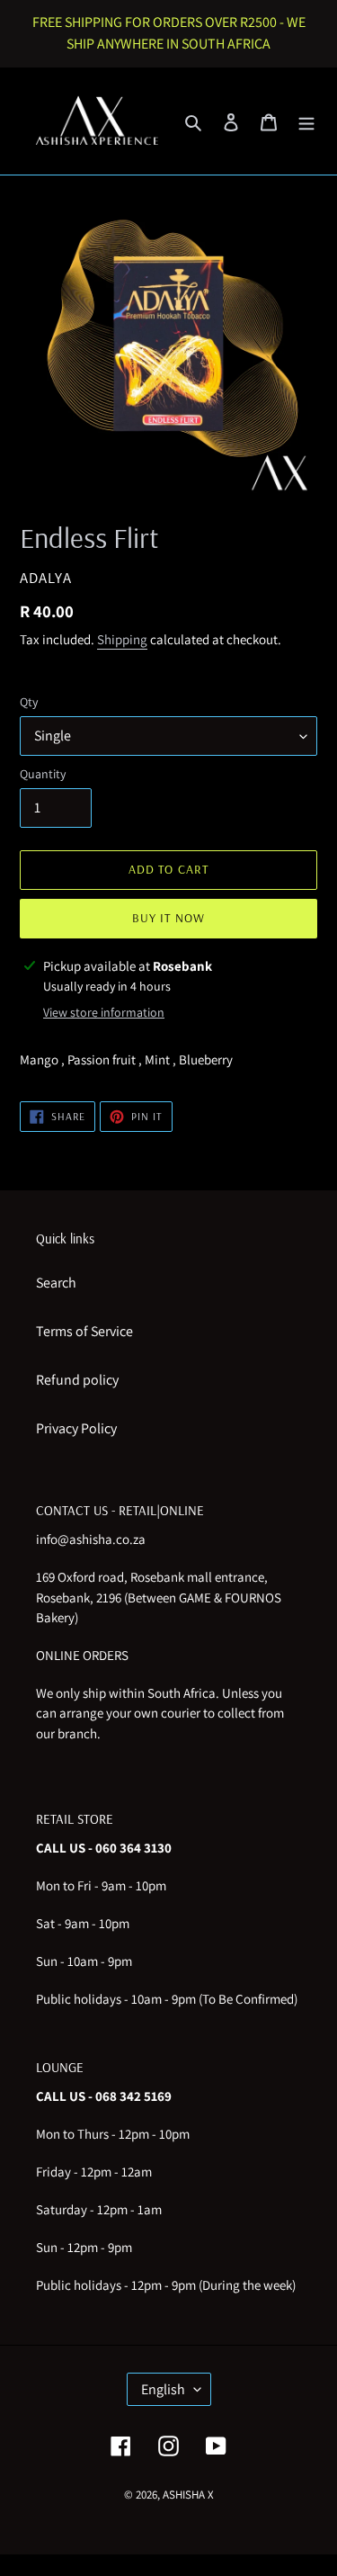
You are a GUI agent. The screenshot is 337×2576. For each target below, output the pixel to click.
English (163, 2389)
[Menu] (306, 121)
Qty (29, 702)
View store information (104, 1012)
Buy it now (168, 918)
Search (56, 1283)
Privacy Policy (76, 1428)
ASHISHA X (188, 2495)
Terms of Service (84, 1331)
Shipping (122, 639)
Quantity (43, 774)
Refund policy (77, 1380)
